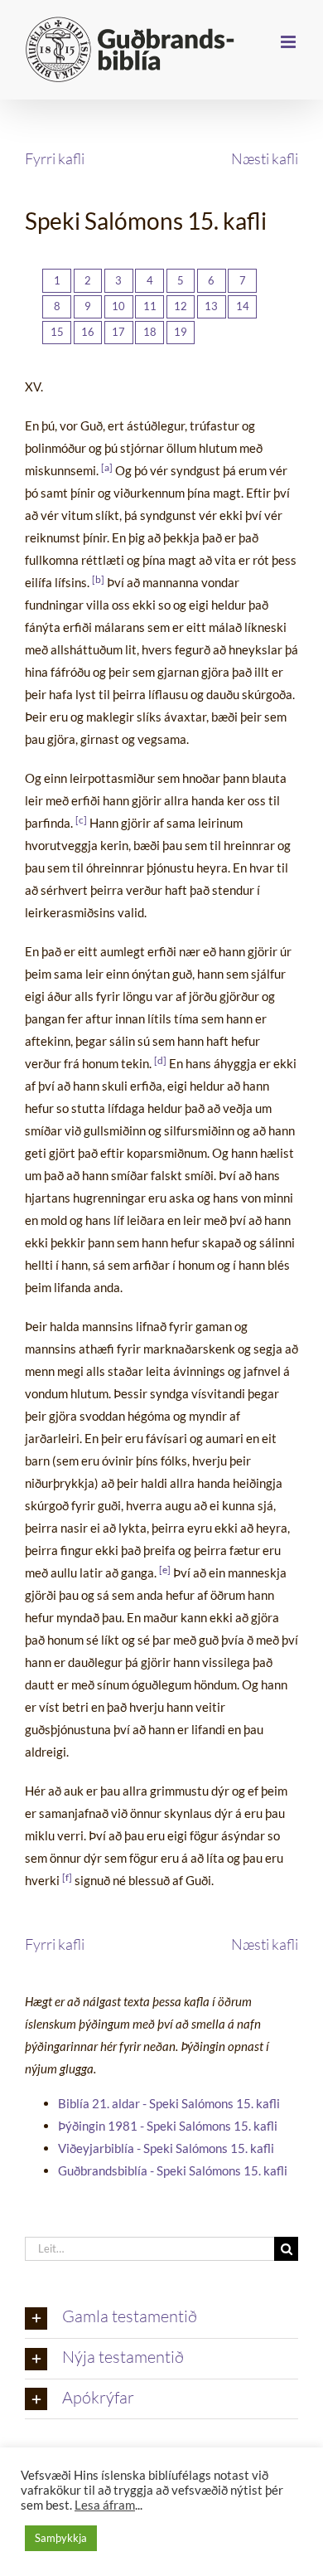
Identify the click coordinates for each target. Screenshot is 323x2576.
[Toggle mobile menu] (289, 42)
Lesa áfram (105, 2505)
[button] (161, 2318)
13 (211, 306)
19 (181, 332)
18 (150, 332)
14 (243, 306)
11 (150, 306)
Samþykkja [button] (61, 2538)
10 (118, 306)
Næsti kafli (265, 158)
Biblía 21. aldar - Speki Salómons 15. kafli (169, 2103)
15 (57, 332)
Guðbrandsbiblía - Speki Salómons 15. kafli (173, 2170)
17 (118, 332)
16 (88, 332)
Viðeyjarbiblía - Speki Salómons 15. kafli (166, 2148)
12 (181, 306)
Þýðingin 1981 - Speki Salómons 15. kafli (168, 2126)
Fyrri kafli (55, 158)
